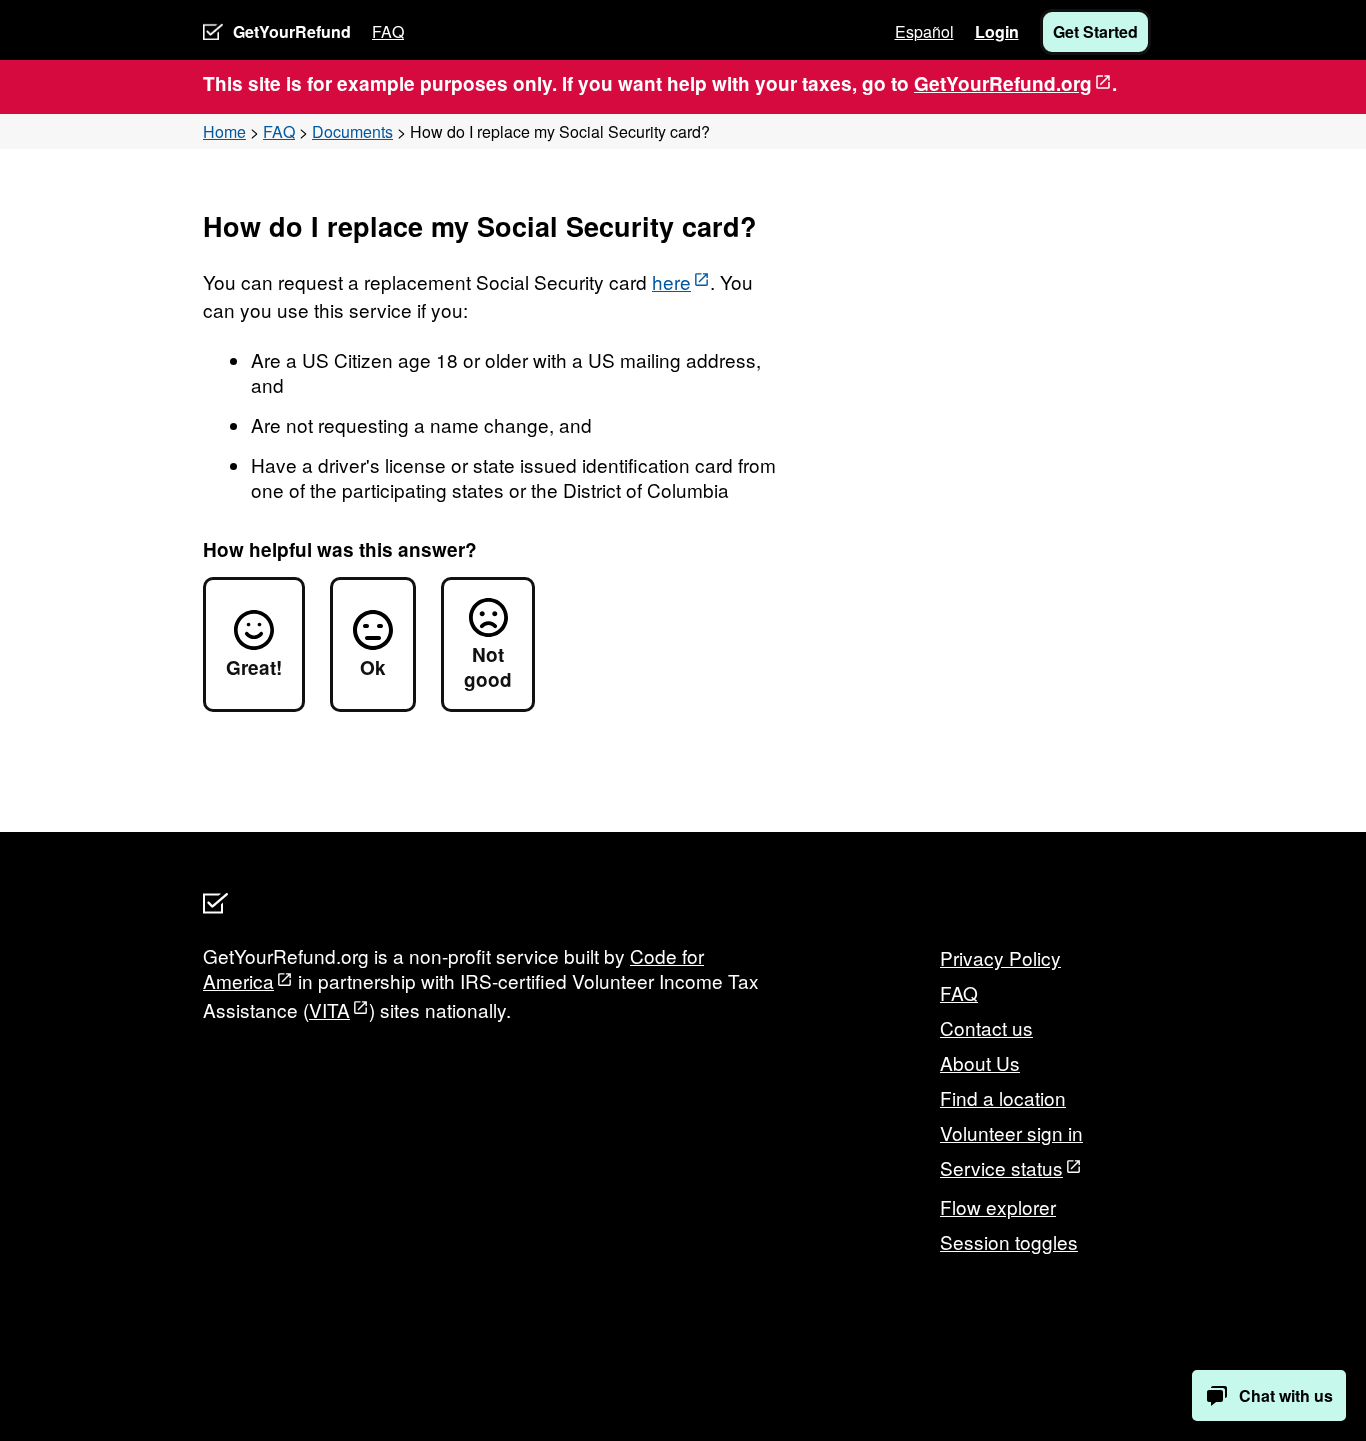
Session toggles (1009, 1241)
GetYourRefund (292, 31)
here (671, 281)
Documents (352, 131)
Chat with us (1286, 1395)
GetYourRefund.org (1003, 83)
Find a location (1003, 1097)
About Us (980, 1062)
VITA (329, 1009)
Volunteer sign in (1011, 1132)
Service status (1001, 1167)
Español (924, 31)
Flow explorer (998, 1206)
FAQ (388, 31)
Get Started (1095, 31)
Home (224, 131)
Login (997, 31)
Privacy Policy (1000, 957)
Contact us (986, 1027)
